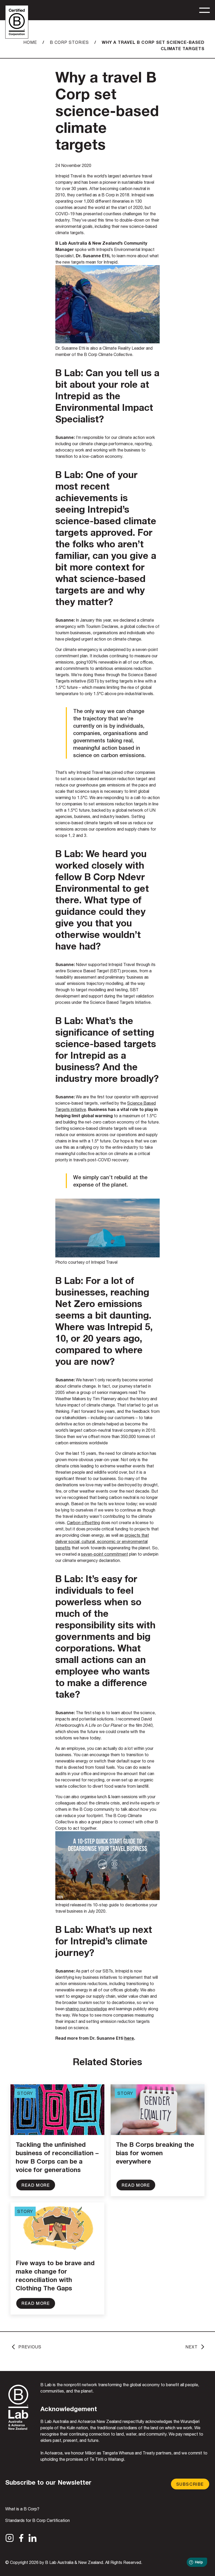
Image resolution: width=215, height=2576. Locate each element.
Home (30, 42)
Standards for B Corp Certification (37, 2520)
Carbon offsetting (83, 1523)
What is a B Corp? (22, 2509)
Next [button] (192, 2347)
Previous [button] (30, 2347)
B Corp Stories (69, 42)
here (129, 2038)
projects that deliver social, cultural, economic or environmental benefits (102, 1541)
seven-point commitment (104, 1554)
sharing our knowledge (86, 2009)
